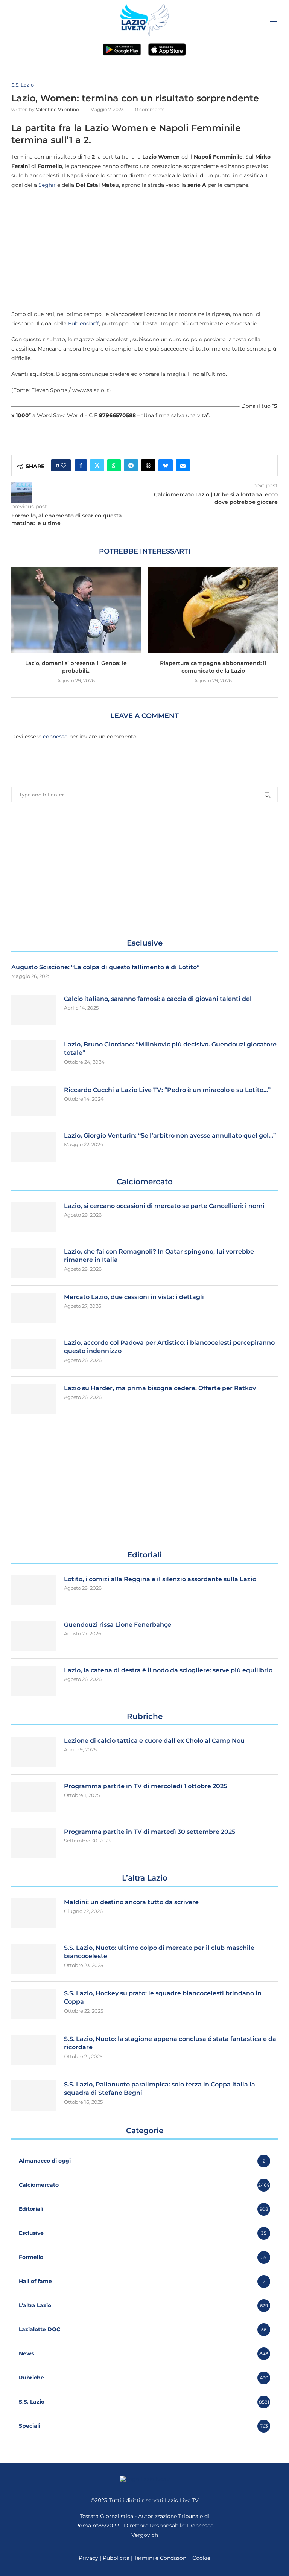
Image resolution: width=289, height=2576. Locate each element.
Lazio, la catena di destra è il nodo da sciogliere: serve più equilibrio (168, 1670)
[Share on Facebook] (81, 465)
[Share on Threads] (148, 465)
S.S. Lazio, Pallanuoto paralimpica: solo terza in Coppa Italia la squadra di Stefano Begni (160, 2089)
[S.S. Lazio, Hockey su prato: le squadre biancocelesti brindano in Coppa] (34, 2004)
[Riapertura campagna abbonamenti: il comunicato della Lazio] (213, 610)
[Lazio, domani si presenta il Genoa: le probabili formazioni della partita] (76, 610)
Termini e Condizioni (162, 2558)
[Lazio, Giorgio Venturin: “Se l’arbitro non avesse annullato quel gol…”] (34, 1147)
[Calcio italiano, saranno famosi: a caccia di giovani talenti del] (34, 1010)
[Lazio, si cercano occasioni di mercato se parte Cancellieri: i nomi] (34, 1217)
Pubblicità (116, 2558)
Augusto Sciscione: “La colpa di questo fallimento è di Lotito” (105, 967)
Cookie (201, 2558)
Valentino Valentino (57, 109)
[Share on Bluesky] (166, 465)
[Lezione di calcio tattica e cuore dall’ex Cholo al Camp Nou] (34, 1752)
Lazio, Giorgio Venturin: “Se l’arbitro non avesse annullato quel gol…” (170, 1135)
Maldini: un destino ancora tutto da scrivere (131, 1902)
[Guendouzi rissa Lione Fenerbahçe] (34, 1636)
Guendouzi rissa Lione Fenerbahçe (118, 1625)
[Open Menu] (273, 20)
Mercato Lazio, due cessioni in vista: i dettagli (134, 1297)
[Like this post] (64, 465)
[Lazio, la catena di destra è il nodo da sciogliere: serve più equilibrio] (34, 1681)
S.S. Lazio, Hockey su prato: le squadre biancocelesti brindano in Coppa (163, 1997)
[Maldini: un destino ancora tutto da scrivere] (34, 1913)
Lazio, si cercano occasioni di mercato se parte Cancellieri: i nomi (164, 1206)
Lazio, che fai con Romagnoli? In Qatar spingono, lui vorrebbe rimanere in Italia (159, 1256)
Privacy (88, 2558)
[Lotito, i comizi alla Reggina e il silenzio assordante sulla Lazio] (34, 1590)
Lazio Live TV (182, 2500)
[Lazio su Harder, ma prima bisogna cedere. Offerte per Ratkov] (34, 1399)
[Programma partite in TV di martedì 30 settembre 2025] (34, 1843)
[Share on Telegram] (131, 465)
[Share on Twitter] (97, 465)
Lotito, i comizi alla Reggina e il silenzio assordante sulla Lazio (160, 1579)
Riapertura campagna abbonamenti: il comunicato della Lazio (213, 667)
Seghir (47, 185)
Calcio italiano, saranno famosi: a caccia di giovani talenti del (158, 999)
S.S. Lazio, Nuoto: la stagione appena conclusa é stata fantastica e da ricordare (170, 2043)
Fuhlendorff (84, 323)
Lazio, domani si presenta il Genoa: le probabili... (76, 667)
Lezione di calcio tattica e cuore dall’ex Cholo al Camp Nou (154, 1741)
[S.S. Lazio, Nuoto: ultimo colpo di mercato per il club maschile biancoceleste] (34, 1959)
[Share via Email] (183, 465)
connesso (55, 737)
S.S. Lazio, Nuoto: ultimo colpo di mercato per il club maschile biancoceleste (159, 1952)
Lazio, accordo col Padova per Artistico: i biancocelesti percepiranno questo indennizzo (169, 1347)
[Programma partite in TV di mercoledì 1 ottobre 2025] (34, 1797)
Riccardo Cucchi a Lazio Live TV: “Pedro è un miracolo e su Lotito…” (167, 1090)
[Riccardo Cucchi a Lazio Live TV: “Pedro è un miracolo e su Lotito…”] (34, 1101)
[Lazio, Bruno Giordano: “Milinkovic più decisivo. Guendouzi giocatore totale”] (34, 1055)
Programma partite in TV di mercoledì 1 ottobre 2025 (145, 1786)
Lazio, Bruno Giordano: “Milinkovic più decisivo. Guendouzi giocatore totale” (170, 1049)
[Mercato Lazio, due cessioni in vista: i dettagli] (34, 1308)
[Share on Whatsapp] (114, 465)
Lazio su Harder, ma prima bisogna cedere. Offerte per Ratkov (160, 1388)
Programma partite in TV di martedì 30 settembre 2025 (150, 1832)
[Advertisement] (144, 249)
